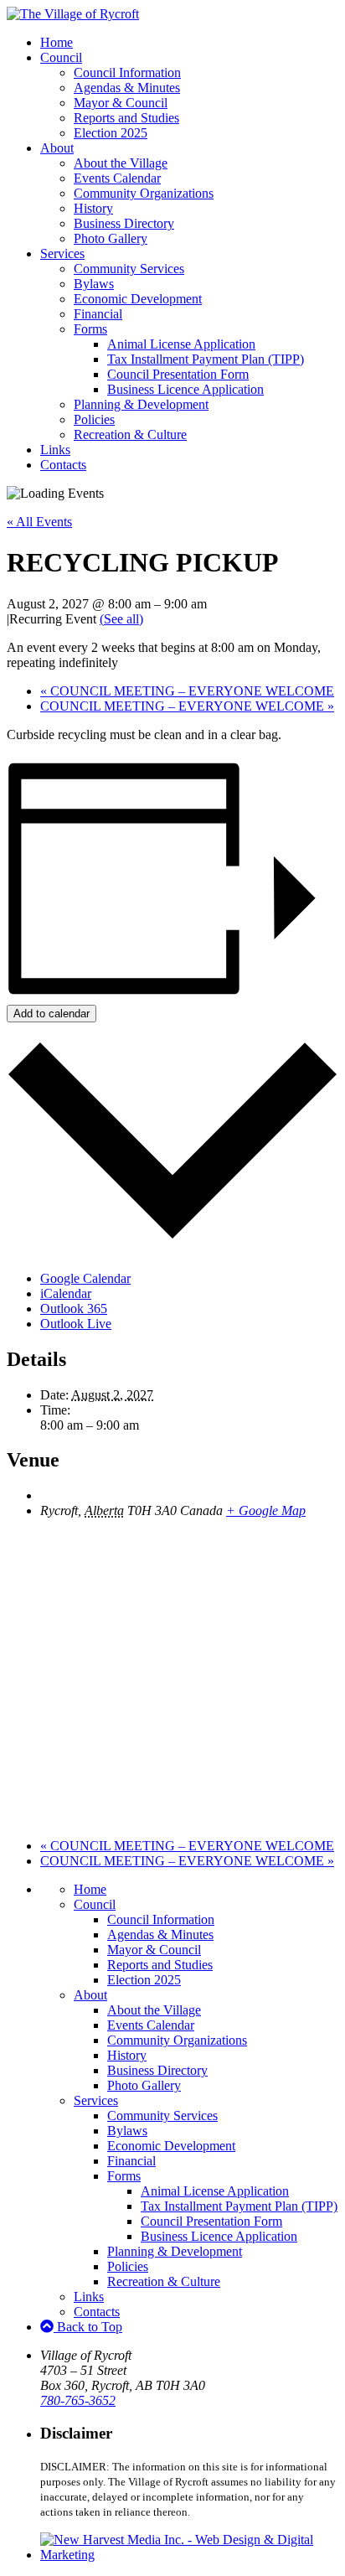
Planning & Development (141, 404)
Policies (94, 419)
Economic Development (138, 299)
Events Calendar (117, 178)
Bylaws (94, 284)
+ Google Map (266, 1510)
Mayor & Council (121, 103)
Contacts (63, 465)
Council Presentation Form (178, 374)
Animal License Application (181, 344)
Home (57, 42)
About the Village (121, 163)
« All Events (39, 522)
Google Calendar (85, 1278)
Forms (90, 329)
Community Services (129, 269)
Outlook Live (76, 1324)
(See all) (121, 619)
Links (55, 450)
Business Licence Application (185, 389)
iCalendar (66, 1293)
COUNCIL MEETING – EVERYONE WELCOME (187, 691)
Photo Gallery (111, 238)
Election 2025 (111, 133)
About (57, 148)
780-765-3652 (78, 2400)
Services (62, 253)
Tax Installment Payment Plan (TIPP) (206, 359)
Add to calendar (51, 1014)
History (93, 208)
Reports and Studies (126, 118)
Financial (98, 314)
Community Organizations (144, 193)
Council (61, 57)
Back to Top (88, 2327)
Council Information (127, 72)
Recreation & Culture (130, 435)
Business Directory (124, 223)
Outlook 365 (74, 1309)
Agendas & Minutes (127, 88)
